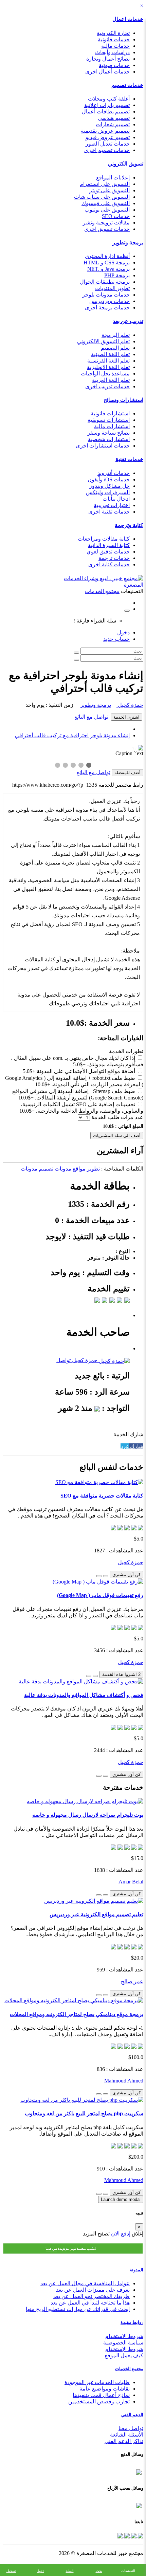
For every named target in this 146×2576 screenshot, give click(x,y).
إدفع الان (120, 2234)
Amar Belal (131, 1882)
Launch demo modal (121, 2199)
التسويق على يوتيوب (107, 210)
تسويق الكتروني (126, 164)
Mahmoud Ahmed (124, 2081)
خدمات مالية (115, 46)
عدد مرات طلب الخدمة (117, 1117)
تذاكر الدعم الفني (124, 2441)
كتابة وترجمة (129, 525)
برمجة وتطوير (128, 243)
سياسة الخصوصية (123, 2343)
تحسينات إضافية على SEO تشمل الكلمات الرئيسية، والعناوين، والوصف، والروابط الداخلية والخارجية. (82, 1108)
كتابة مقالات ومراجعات (104, 539)
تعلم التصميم (115, 348)
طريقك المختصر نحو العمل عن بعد (92, 2296)
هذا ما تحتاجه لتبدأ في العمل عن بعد (90, 2303)
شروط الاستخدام (124, 2336)
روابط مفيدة (132, 2322)
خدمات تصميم (127, 85)
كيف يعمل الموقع (124, 2355)
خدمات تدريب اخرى (107, 386)
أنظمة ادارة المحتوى (107, 256)
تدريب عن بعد (128, 321)
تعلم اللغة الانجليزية (108, 367)
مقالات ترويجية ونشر (106, 223)
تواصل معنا (131, 2428)
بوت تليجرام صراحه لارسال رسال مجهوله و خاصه (88, 1815)
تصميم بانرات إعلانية (107, 105)
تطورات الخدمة (126, 1051)
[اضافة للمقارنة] (99, 1576)
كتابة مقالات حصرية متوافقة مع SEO (102, 1496)
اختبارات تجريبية (112, 505)
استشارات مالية (112, 426)
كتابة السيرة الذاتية (109, 545)
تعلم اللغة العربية (111, 380)
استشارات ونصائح (123, 400)
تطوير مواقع (86, 1169)
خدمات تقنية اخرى (109, 512)
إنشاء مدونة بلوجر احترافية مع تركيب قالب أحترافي (72, 735)
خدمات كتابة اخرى (109, 564)
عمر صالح (132, 1981)
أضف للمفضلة (127, 773)
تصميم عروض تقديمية (105, 131)
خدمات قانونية (114, 39)
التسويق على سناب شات (102, 197)
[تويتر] (133, 2535)
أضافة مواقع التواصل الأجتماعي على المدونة (86, 1071)
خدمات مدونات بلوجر (106, 295)
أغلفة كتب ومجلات (109, 99)
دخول (123, 632)
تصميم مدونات (37, 1169)
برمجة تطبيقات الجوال (105, 282)
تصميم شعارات (113, 124)
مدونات (63, 1169)
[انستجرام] (120, 2535)
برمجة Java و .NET (108, 269)
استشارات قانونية (110, 413)
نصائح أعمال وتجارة (108, 59)
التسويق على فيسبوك (106, 203)
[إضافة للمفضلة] (106, 1576)
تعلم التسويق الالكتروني (103, 341)
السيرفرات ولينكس (108, 492)
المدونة (136, 2270)
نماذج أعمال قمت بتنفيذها (101, 2395)
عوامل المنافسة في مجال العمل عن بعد (85, 2283)
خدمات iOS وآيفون (109, 479)
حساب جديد (116, 639)
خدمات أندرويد (114, 473)
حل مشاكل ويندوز (109, 486)
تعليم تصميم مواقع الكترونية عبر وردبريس (96, 1914)
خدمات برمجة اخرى (107, 308)
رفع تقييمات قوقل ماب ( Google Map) (100, 1595)
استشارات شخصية (109, 439)
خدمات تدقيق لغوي (108, 552)
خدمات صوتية (114, 65)
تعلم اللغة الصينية (110, 354)
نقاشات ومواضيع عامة (105, 2389)
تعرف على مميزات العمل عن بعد (93, 2290)
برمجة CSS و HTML (107, 263)
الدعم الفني (132, 2415)
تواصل (63, 1360)
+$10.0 (43, 1084)
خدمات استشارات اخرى (103, 446)
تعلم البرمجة (116, 335)
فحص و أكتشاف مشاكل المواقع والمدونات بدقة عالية (84, 1695)
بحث (99, 2571)
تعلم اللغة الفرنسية (108, 361)
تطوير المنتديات (112, 288)
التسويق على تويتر (109, 190)
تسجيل (11, 2571)
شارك (136, 1446)
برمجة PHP (117, 275)
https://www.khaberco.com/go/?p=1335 (55, 785)
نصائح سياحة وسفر (108, 433)
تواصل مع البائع (91, 717)
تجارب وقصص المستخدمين (99, 2402)
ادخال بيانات (116, 499)
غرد (125, 1446)
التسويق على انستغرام (105, 184)
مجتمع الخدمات (129, 2369)
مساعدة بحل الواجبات (105, 374)
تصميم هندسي (114, 118)
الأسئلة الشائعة (127, 2435)
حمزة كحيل (130, 705)
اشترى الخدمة (126, 717)
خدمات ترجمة (114, 558)
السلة (70, 2571)
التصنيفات (128, 2571)
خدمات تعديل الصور (108, 144)
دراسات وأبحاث (112, 52)
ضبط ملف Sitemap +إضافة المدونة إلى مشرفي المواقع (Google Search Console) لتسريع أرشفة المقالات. (78, 1094)
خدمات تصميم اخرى (107, 150)
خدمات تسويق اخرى (107, 229)
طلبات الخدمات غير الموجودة (97, 2382)
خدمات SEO (116, 216)
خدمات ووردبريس (109, 301)
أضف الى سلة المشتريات (117, 1136)
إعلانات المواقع (113, 178)
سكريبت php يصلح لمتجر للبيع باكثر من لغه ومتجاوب (84, 2113)
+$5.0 (79, 1064)
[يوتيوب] (126, 2535)
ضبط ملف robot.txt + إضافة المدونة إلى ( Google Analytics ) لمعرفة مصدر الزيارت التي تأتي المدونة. (74, 1081)
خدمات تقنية (129, 459)
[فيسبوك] (140, 2535)
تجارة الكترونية (113, 33)
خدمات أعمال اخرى (107, 72)
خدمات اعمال (128, 19)
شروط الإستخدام (124, 2349)
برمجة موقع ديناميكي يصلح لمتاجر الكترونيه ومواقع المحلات (77, 2014)
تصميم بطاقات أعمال (106, 112)
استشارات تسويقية (109, 420)
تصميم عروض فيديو (108, 137)
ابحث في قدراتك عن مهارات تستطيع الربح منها (78, 2309)
